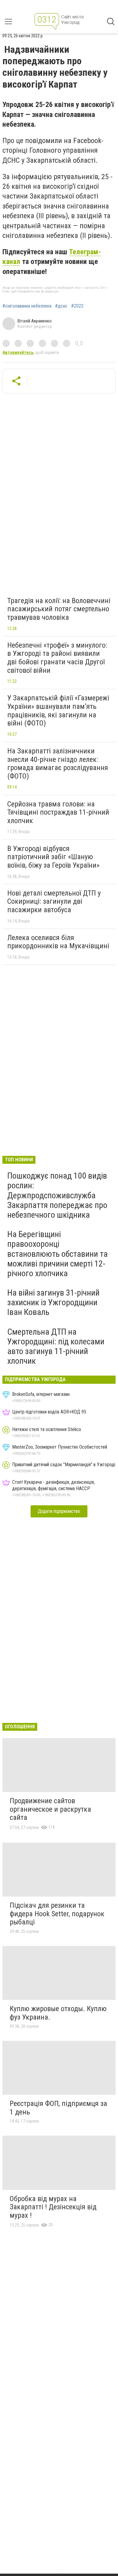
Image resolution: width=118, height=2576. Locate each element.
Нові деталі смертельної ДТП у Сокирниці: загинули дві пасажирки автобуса (54, 901)
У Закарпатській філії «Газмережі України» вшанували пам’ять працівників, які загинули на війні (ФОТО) (58, 711)
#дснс (61, 306)
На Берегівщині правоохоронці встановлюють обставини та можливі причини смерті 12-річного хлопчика (57, 1254)
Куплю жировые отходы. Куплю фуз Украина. (58, 2013)
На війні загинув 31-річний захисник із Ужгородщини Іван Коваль (53, 1302)
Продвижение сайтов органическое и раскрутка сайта (50, 1809)
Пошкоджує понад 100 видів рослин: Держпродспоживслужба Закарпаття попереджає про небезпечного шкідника (57, 1195)
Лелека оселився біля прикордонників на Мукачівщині (58, 942)
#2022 (77, 306)
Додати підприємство (59, 1511)
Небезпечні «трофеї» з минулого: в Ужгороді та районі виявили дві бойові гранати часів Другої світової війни (57, 658)
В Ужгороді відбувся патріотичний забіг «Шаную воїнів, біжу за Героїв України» (53, 857)
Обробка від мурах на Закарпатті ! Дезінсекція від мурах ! (53, 2207)
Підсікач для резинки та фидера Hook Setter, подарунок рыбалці (57, 1914)
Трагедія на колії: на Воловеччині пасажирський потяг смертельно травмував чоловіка (59, 609)
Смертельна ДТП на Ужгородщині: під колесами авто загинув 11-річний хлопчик (56, 1346)
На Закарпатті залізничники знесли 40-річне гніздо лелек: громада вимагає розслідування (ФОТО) (58, 764)
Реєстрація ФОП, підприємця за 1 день (58, 2108)
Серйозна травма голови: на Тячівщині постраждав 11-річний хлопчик (58, 812)
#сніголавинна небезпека (27, 306)
